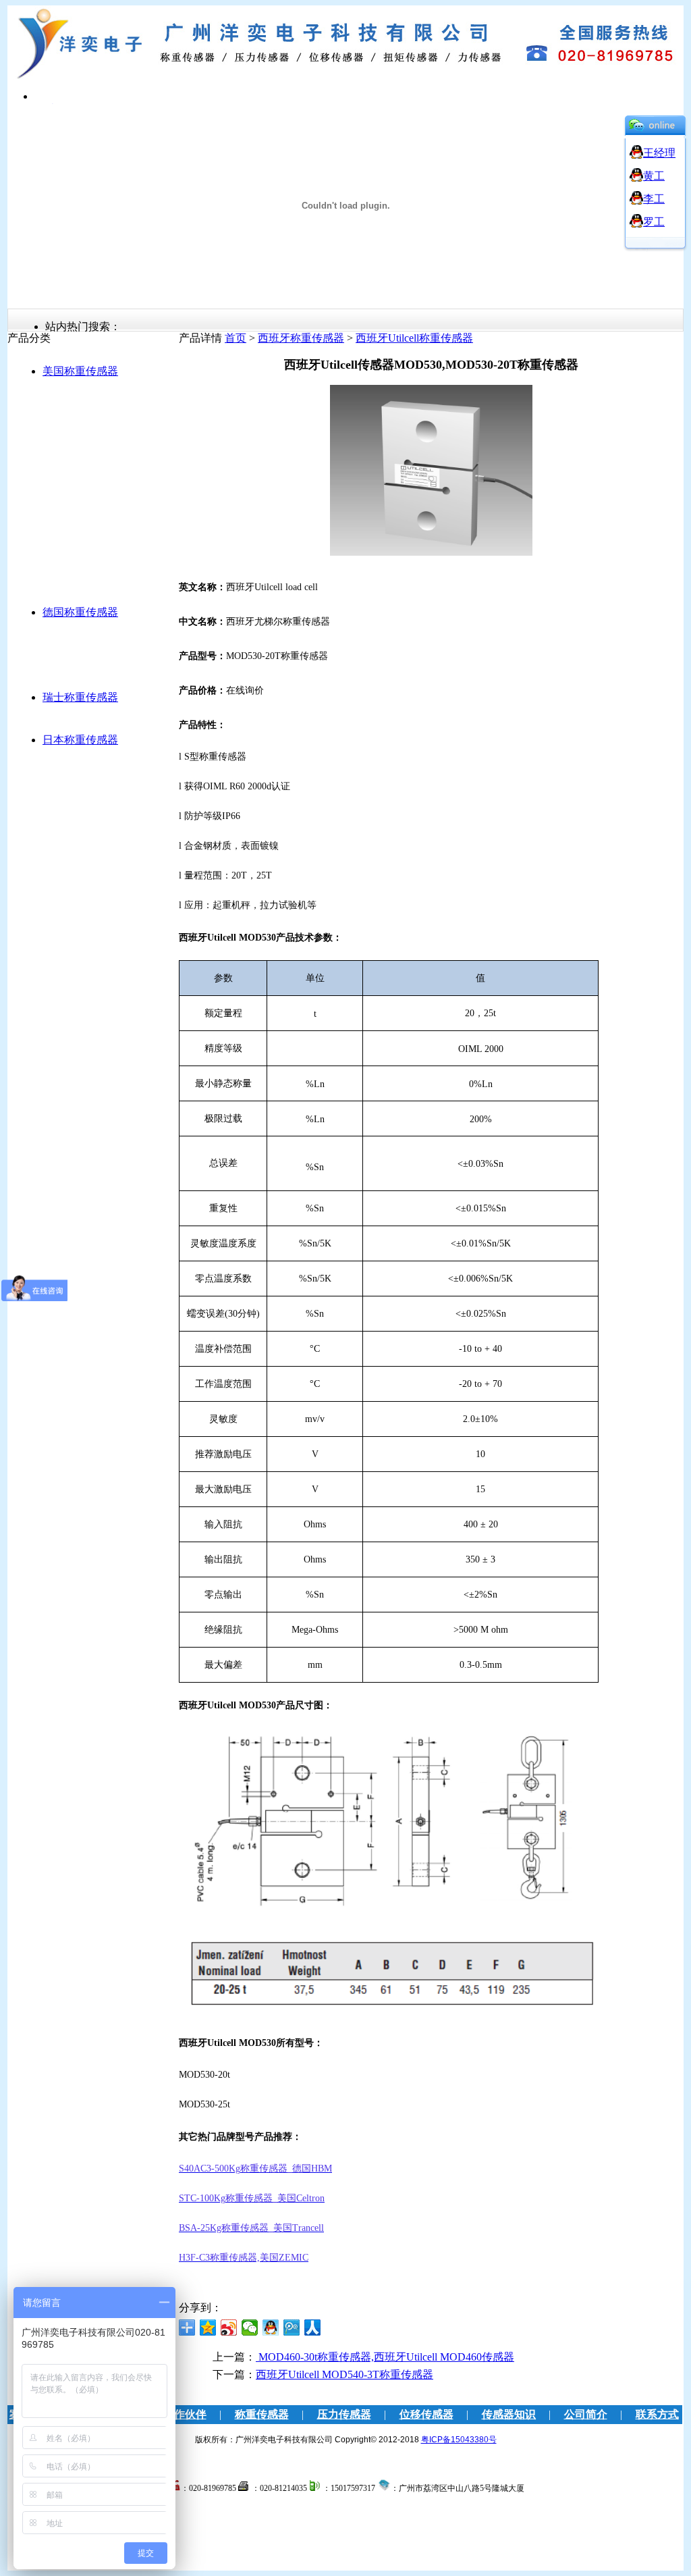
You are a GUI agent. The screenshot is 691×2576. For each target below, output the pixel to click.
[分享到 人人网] (313, 2328)
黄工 (654, 176)
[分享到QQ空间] (208, 2328)
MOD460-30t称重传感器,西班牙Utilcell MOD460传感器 (385, 2357)
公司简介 (586, 2414)
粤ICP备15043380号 (459, 2440)
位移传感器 (426, 2414)
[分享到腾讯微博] (292, 2328)
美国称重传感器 (80, 371)
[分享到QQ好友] (271, 2328)
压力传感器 (344, 2414)
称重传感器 (262, 2414)
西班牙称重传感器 (301, 338)
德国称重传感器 (80, 612)
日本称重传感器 (80, 740)
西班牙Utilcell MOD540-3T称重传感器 (344, 2374)
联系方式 (657, 2414)
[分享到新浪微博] (229, 2328)
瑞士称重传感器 (80, 697)
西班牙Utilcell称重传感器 (414, 338)
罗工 (654, 222)
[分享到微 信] (250, 2328)
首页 (236, 338)
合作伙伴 (185, 2414)
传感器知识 (509, 2414)
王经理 (659, 153)
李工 (654, 199)
